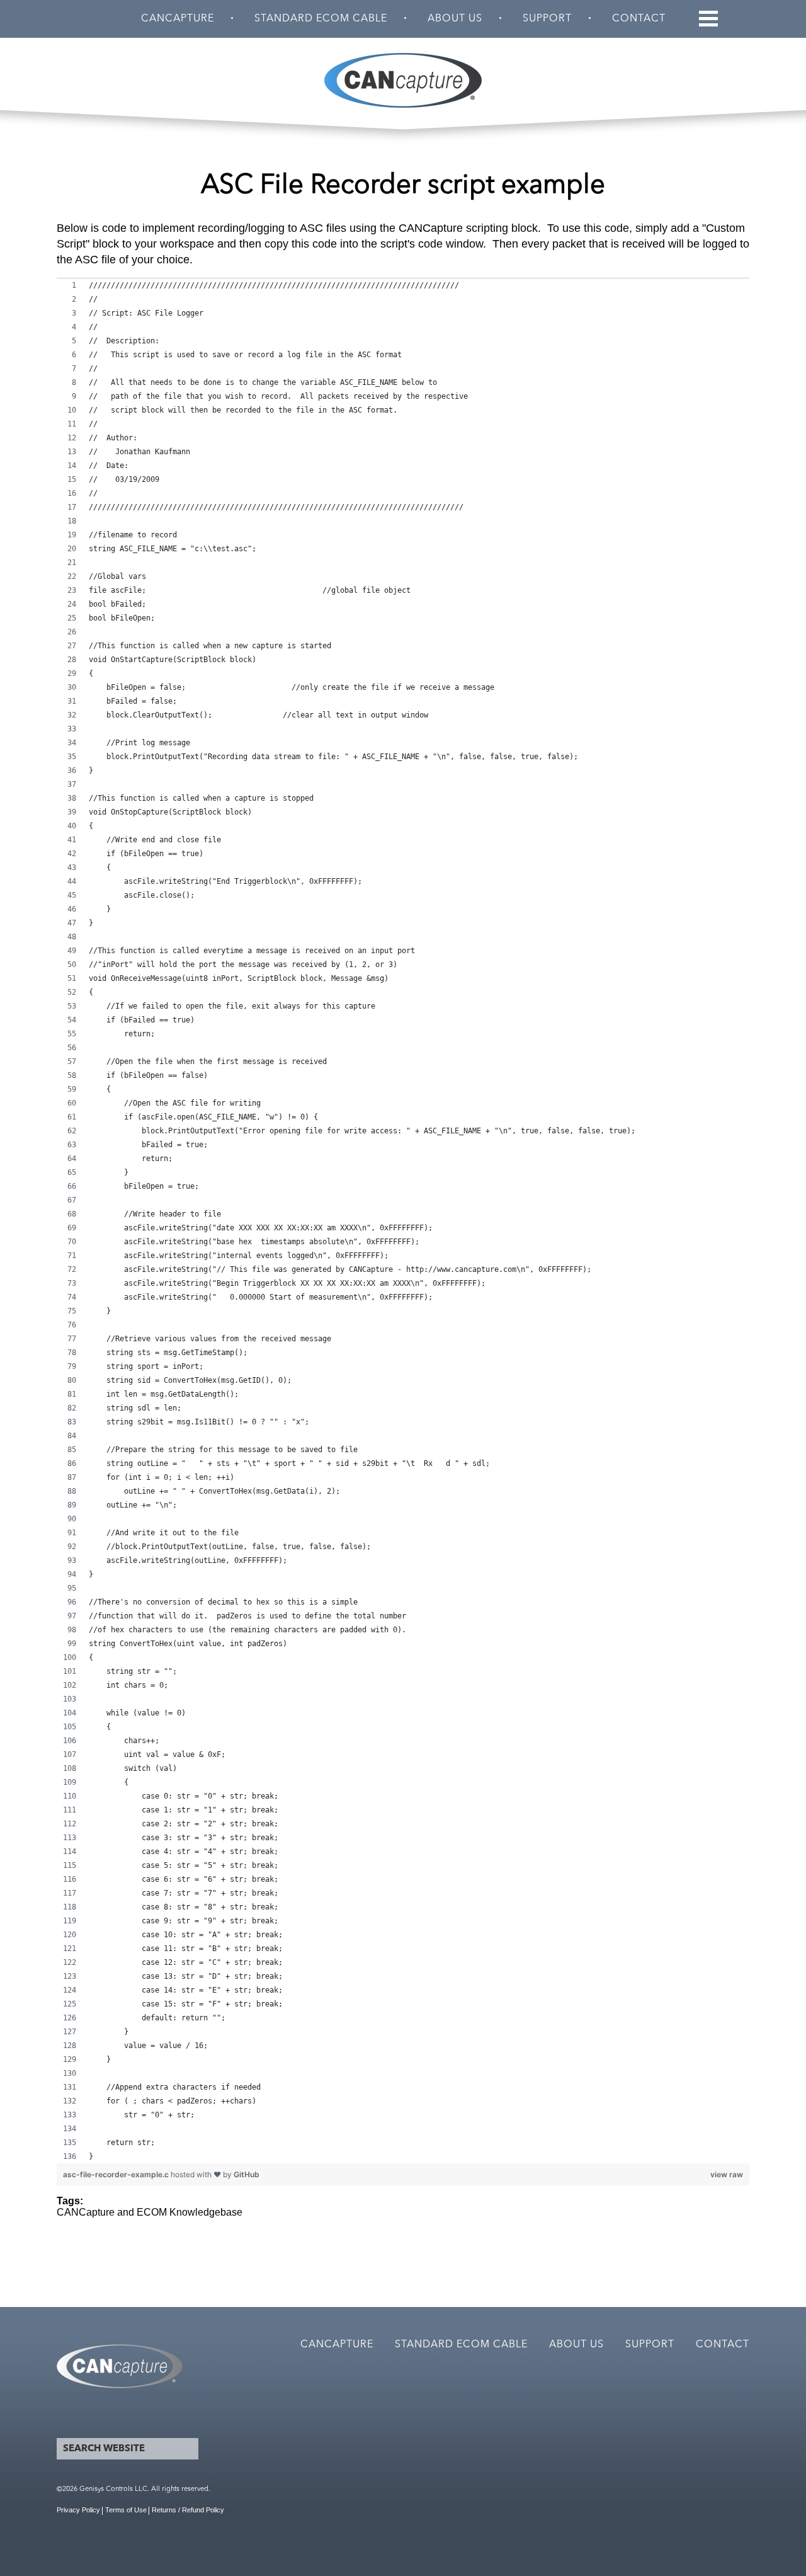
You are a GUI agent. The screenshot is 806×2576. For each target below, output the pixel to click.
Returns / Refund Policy (188, 2510)
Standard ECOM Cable (321, 19)
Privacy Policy (78, 2510)
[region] (403, 1221)
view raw (727, 2174)
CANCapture (178, 19)
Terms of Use (126, 2510)
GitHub (247, 2174)
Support (547, 19)
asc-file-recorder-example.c (117, 2174)
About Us (455, 19)
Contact (639, 19)
